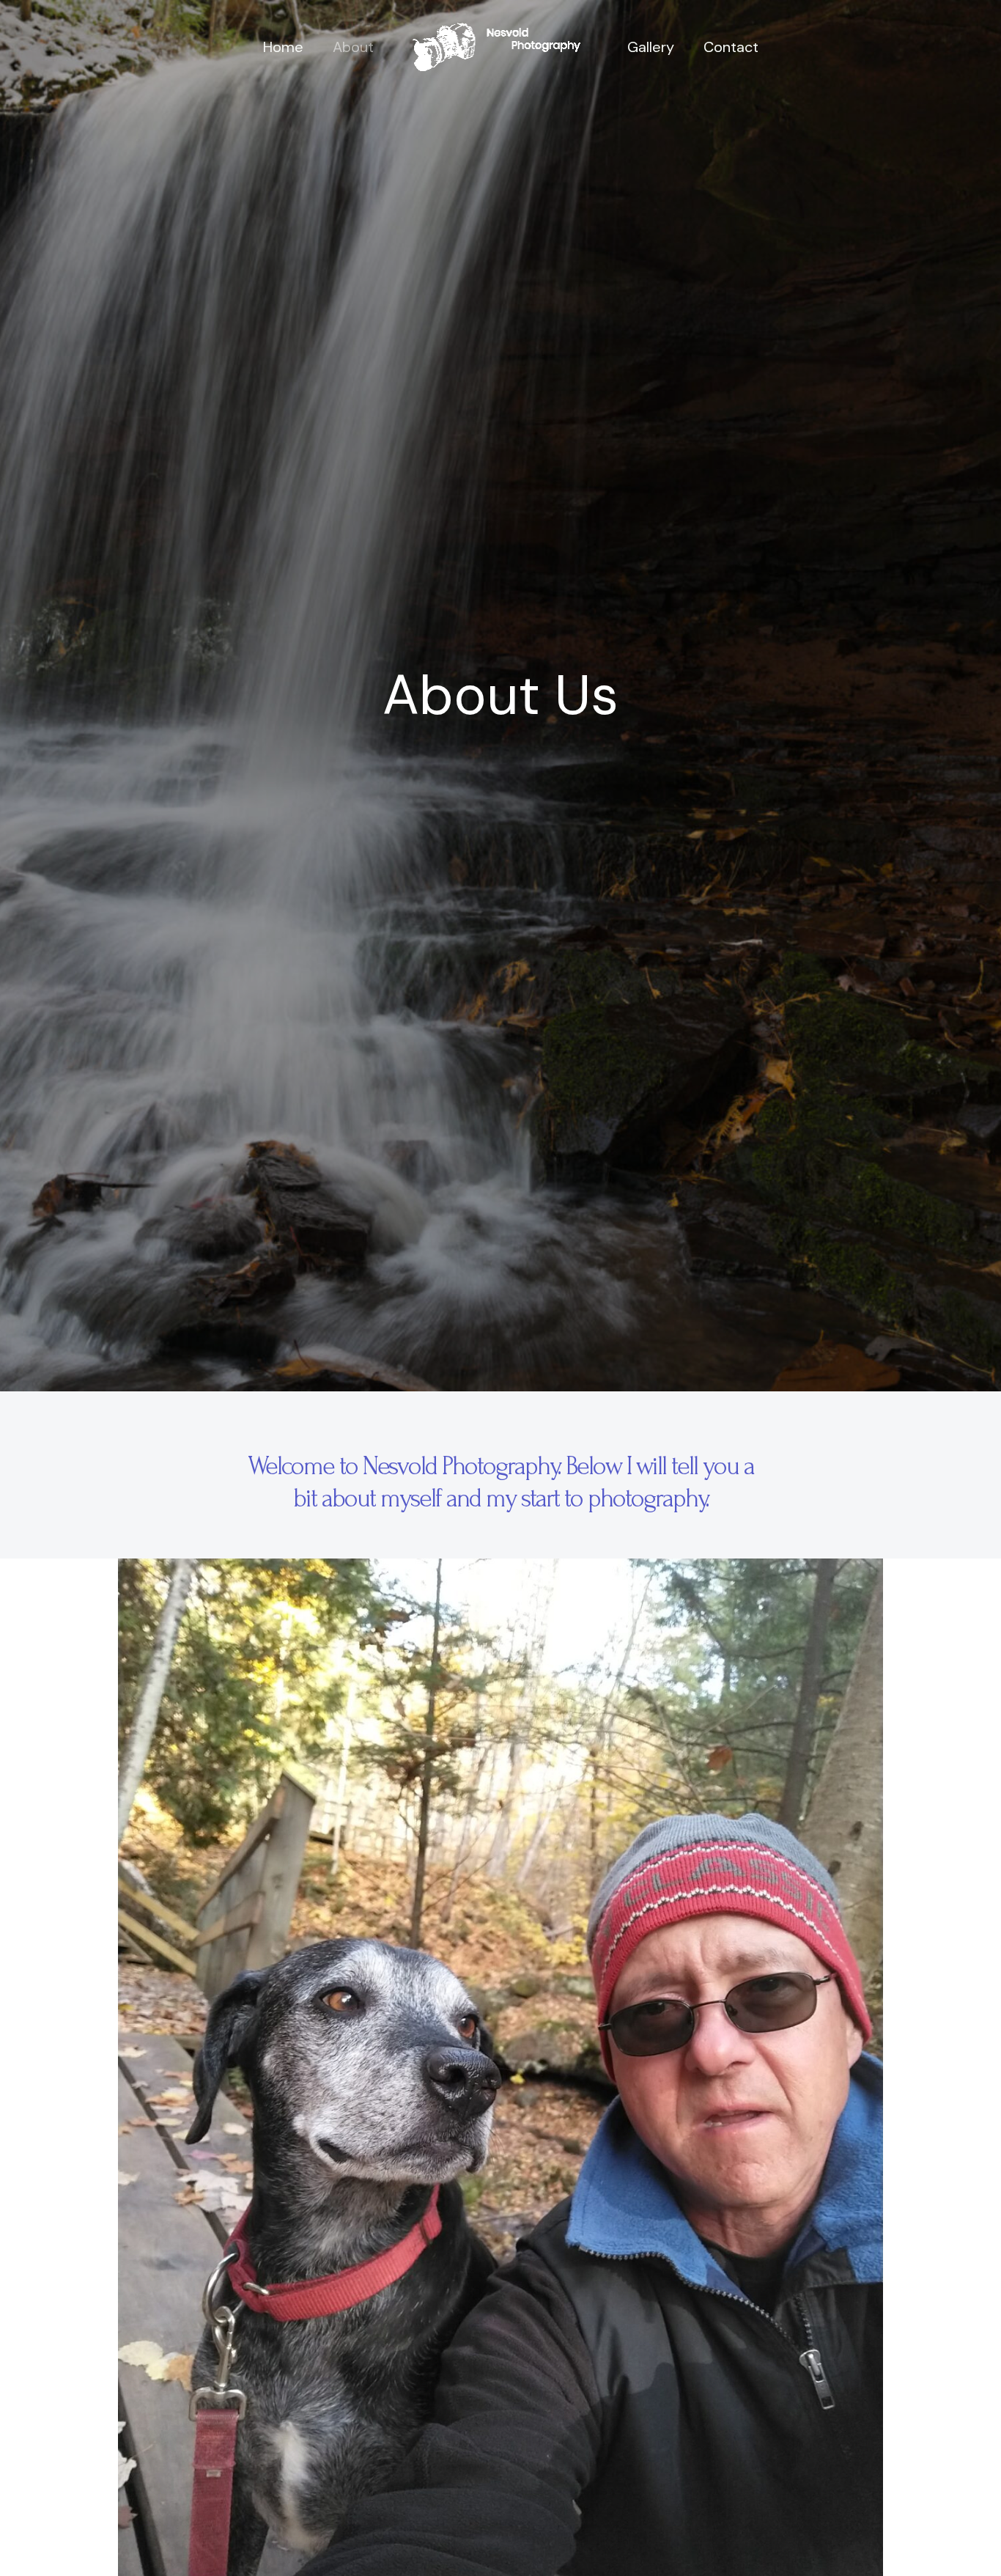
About (353, 47)
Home (283, 47)
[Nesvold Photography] (495, 46)
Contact (731, 47)
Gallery (651, 47)
